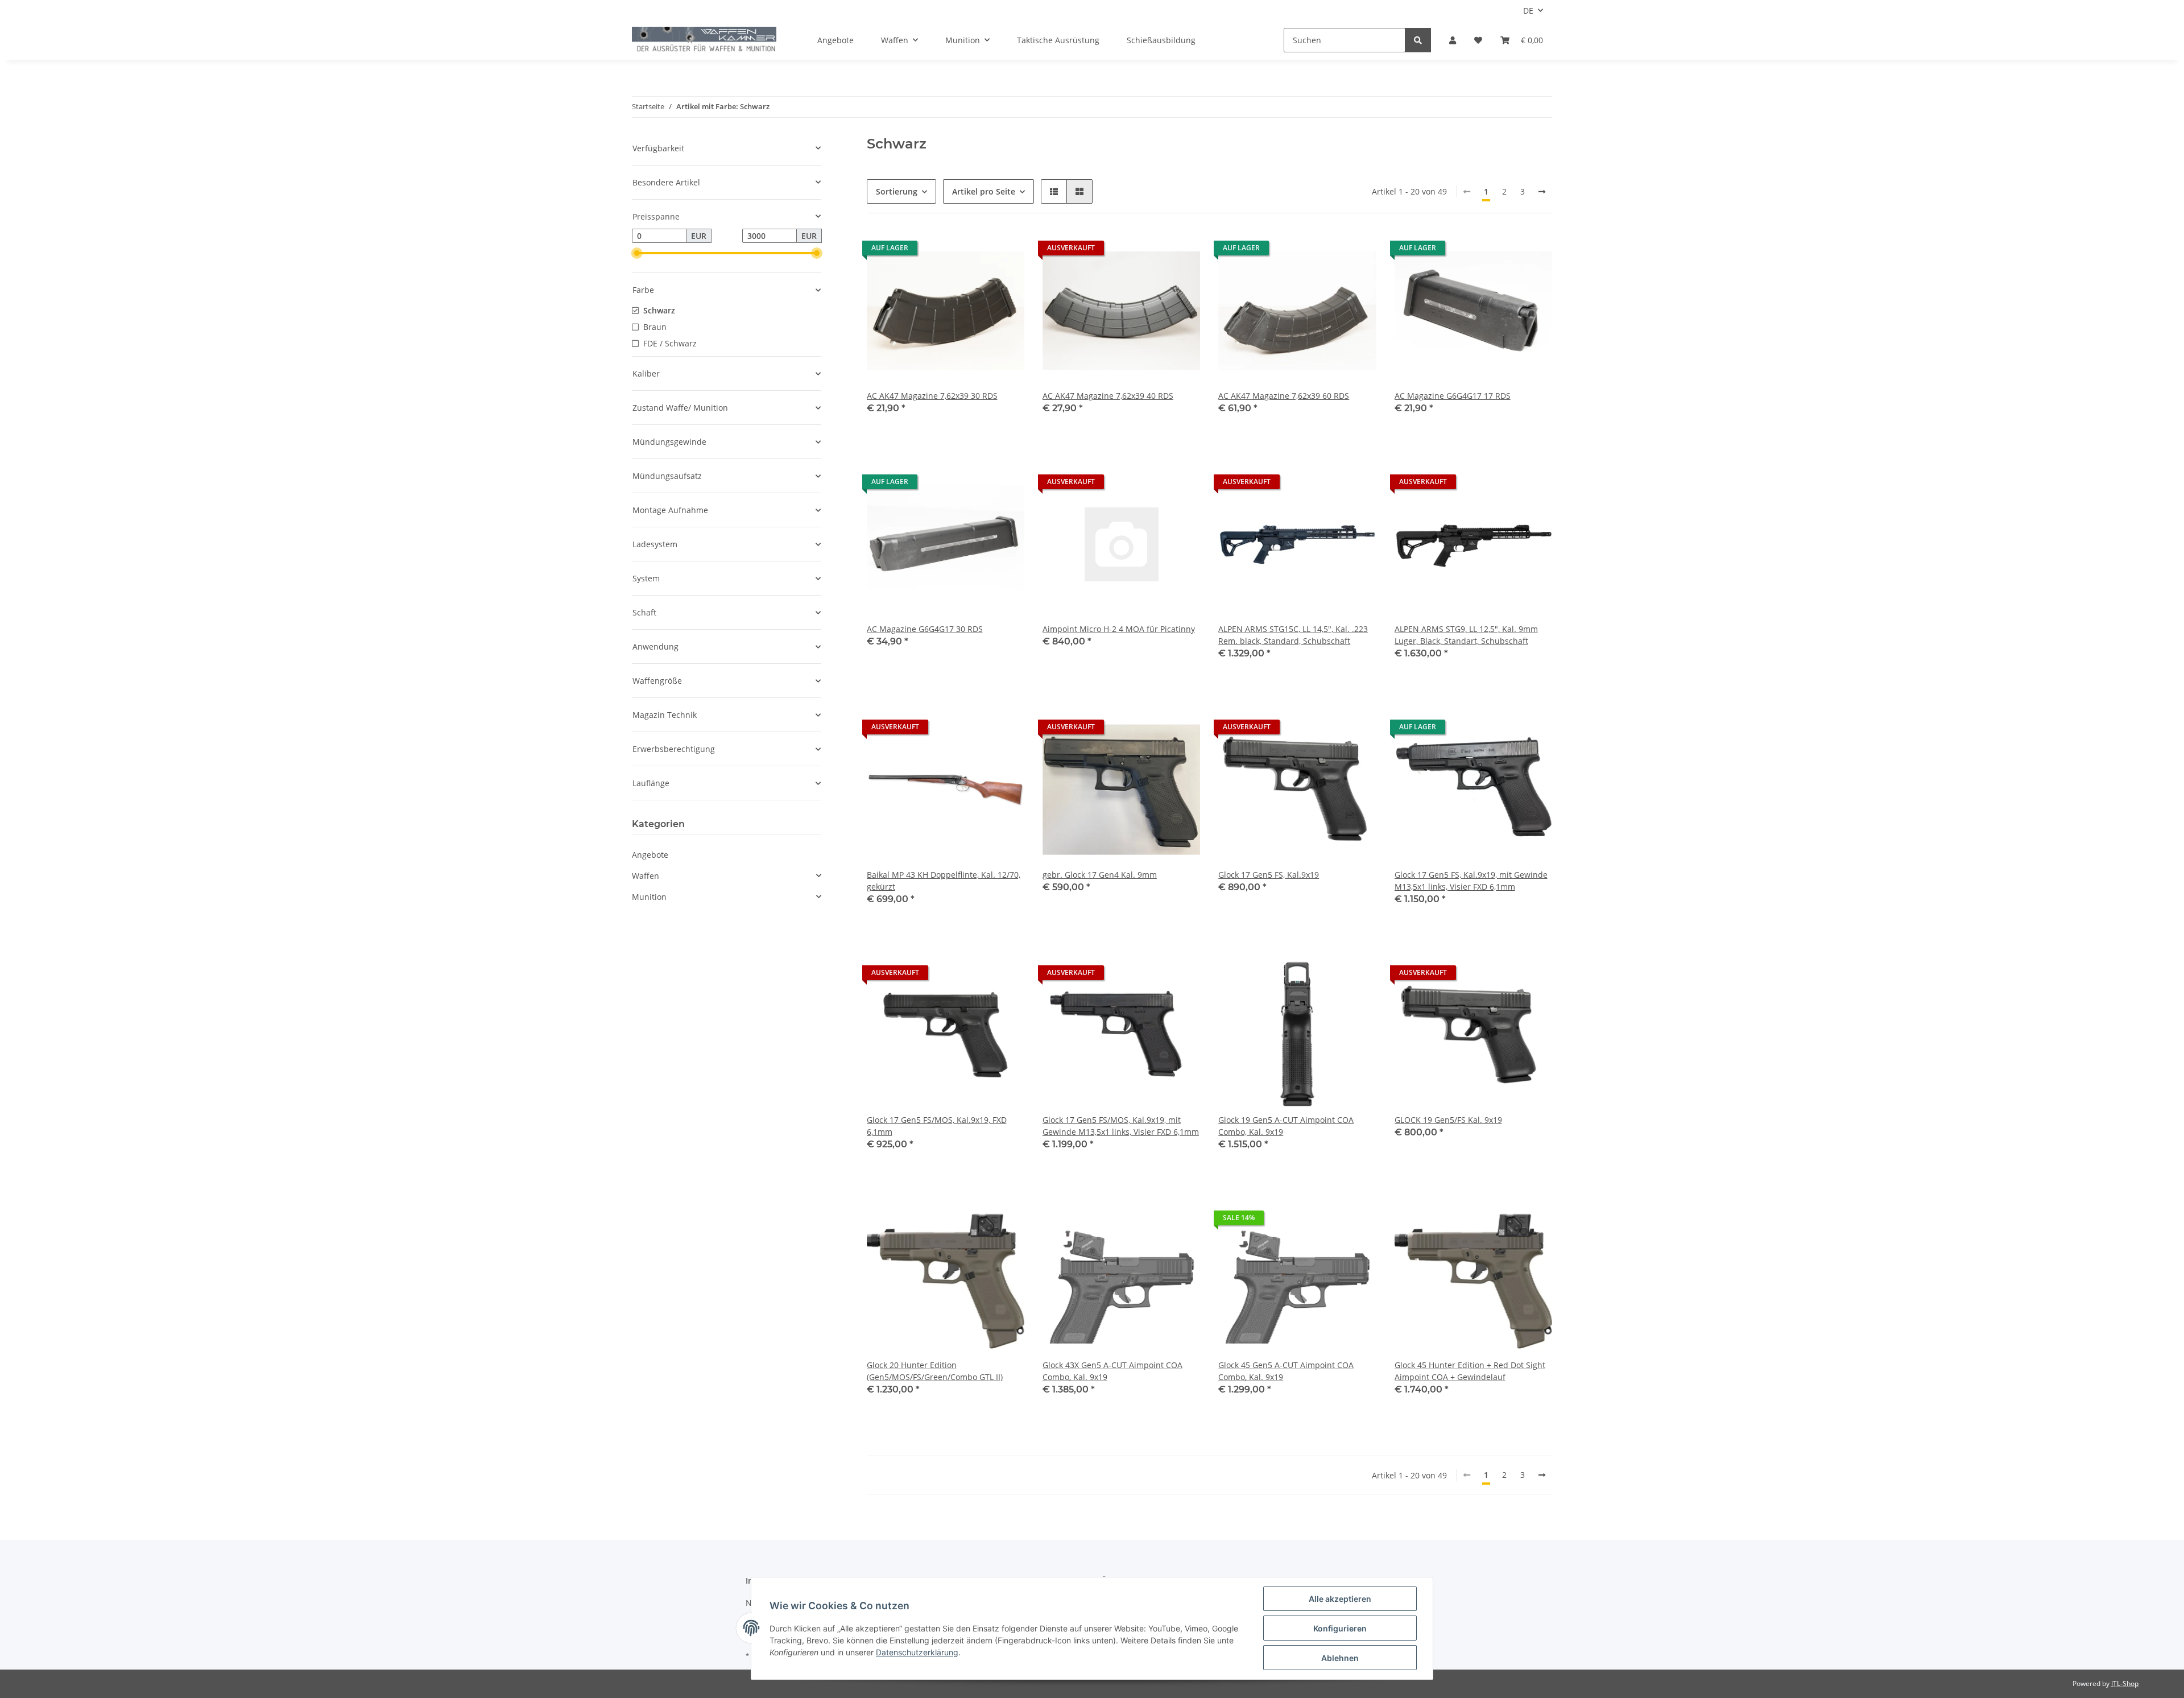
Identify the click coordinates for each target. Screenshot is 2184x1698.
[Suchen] (1418, 40)
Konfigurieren (1340, 1628)
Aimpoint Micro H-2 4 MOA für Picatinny (1119, 629)
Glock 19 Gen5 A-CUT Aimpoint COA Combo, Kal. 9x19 (1286, 1126)
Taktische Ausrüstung (1058, 40)
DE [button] (1528, 11)
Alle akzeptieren (1340, 1599)
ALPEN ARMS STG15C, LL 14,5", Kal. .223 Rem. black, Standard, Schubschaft (1293, 635)
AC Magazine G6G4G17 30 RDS (925, 629)
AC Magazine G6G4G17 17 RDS (1453, 396)
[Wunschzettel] (1478, 40)
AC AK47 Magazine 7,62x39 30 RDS (932, 396)
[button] (1453, 40)
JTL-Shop (2125, 1683)
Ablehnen (1340, 1658)
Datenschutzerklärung (917, 1652)
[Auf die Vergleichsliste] (975, 251)
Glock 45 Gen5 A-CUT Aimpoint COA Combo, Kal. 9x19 (1286, 1371)
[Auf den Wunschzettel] (1005, 251)
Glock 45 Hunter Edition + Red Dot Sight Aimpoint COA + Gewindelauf (1470, 1371)
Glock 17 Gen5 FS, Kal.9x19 (1269, 875)
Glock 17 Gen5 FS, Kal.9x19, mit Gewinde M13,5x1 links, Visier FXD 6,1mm (1471, 881)
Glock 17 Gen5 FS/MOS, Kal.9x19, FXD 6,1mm (937, 1126)
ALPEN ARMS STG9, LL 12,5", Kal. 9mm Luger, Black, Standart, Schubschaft (1466, 635)
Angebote (650, 855)
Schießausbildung (1161, 40)
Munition (649, 897)
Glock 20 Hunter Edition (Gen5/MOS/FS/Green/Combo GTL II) (935, 1371)
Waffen (646, 876)
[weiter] (1542, 192)
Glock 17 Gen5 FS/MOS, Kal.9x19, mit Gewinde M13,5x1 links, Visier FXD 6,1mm (1121, 1126)
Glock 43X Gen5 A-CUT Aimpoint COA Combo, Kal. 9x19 (1112, 1371)
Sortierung (897, 191)
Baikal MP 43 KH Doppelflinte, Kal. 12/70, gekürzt (944, 881)
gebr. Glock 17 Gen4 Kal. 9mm (1100, 875)
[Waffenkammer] (704, 40)
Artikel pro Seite (984, 191)
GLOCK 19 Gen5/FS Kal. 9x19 (1448, 1120)
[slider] (636, 253)
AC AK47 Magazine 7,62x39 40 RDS (1108, 396)
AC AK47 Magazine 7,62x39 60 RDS (1284, 396)
